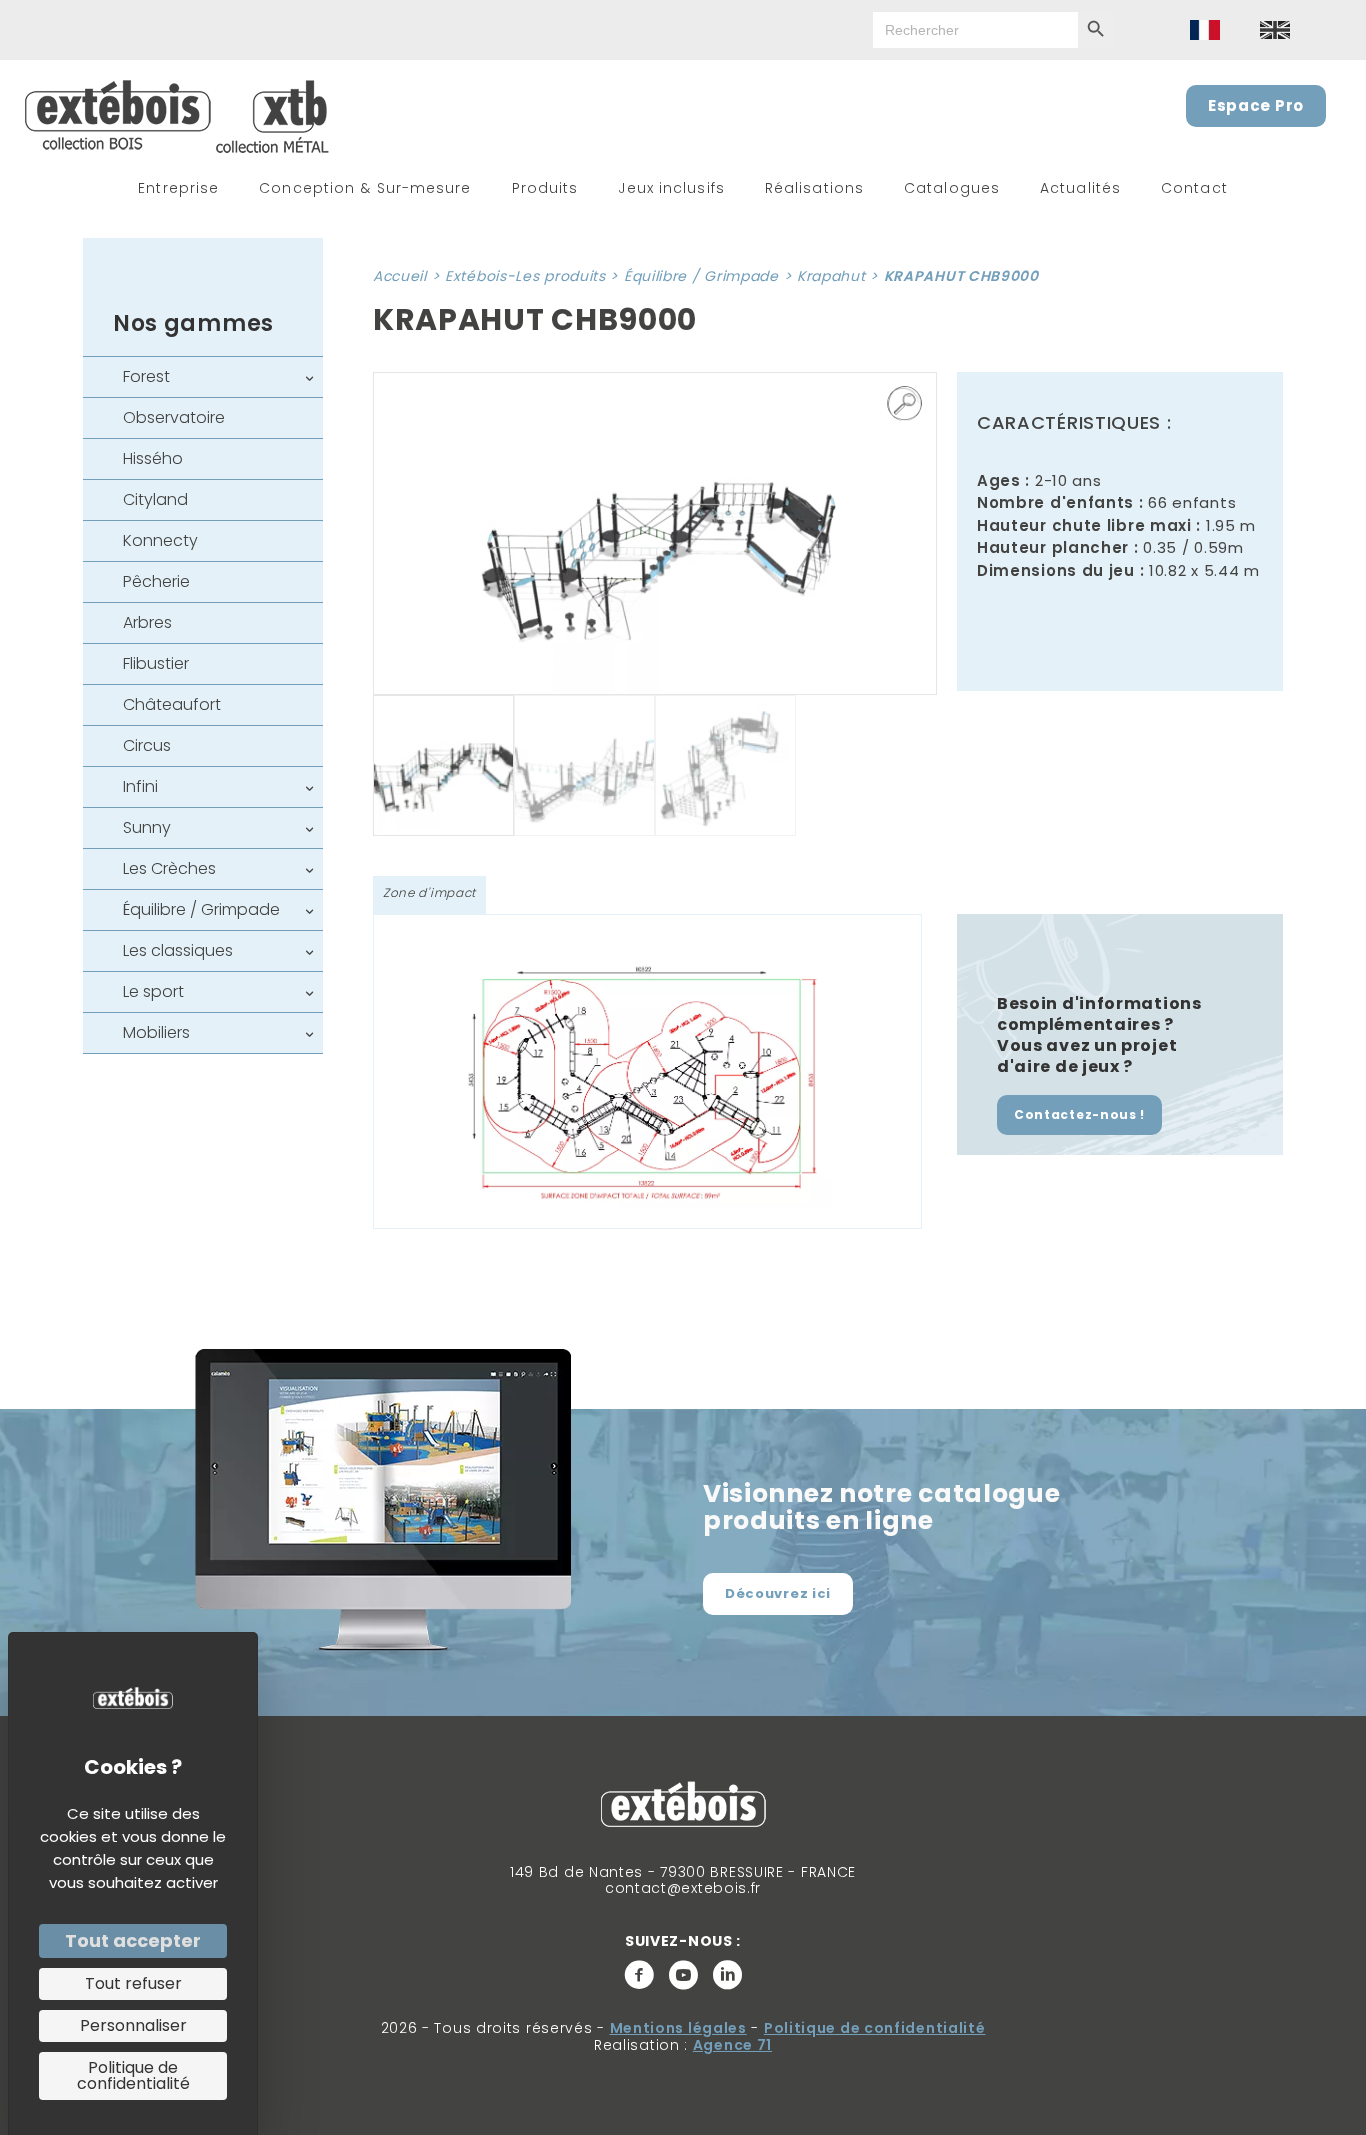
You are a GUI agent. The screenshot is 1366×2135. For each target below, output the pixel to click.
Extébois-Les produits (525, 276)
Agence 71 (732, 2045)
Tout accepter (133, 1940)
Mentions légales (678, 2028)
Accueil (400, 276)
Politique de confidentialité (875, 2028)
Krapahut (831, 276)
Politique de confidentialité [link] (133, 2075)
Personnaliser (133, 2025)
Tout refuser (133, 1983)
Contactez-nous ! (1079, 1114)
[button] (905, 404)
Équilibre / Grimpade (701, 276)
